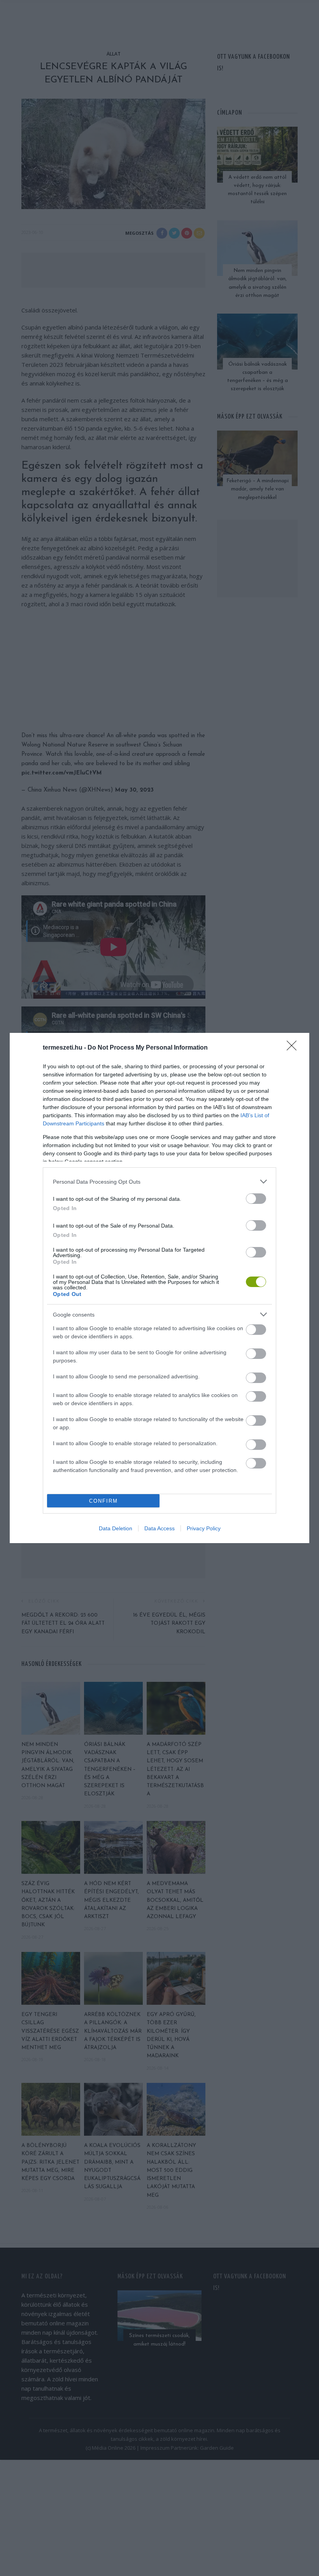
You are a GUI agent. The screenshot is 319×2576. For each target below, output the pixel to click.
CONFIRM (103, 1501)
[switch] (256, 1199)
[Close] (294, 1048)
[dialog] (159, 1288)
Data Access (159, 1528)
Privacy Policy (204, 1528)
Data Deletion (116, 1528)
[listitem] (159, 1182)
